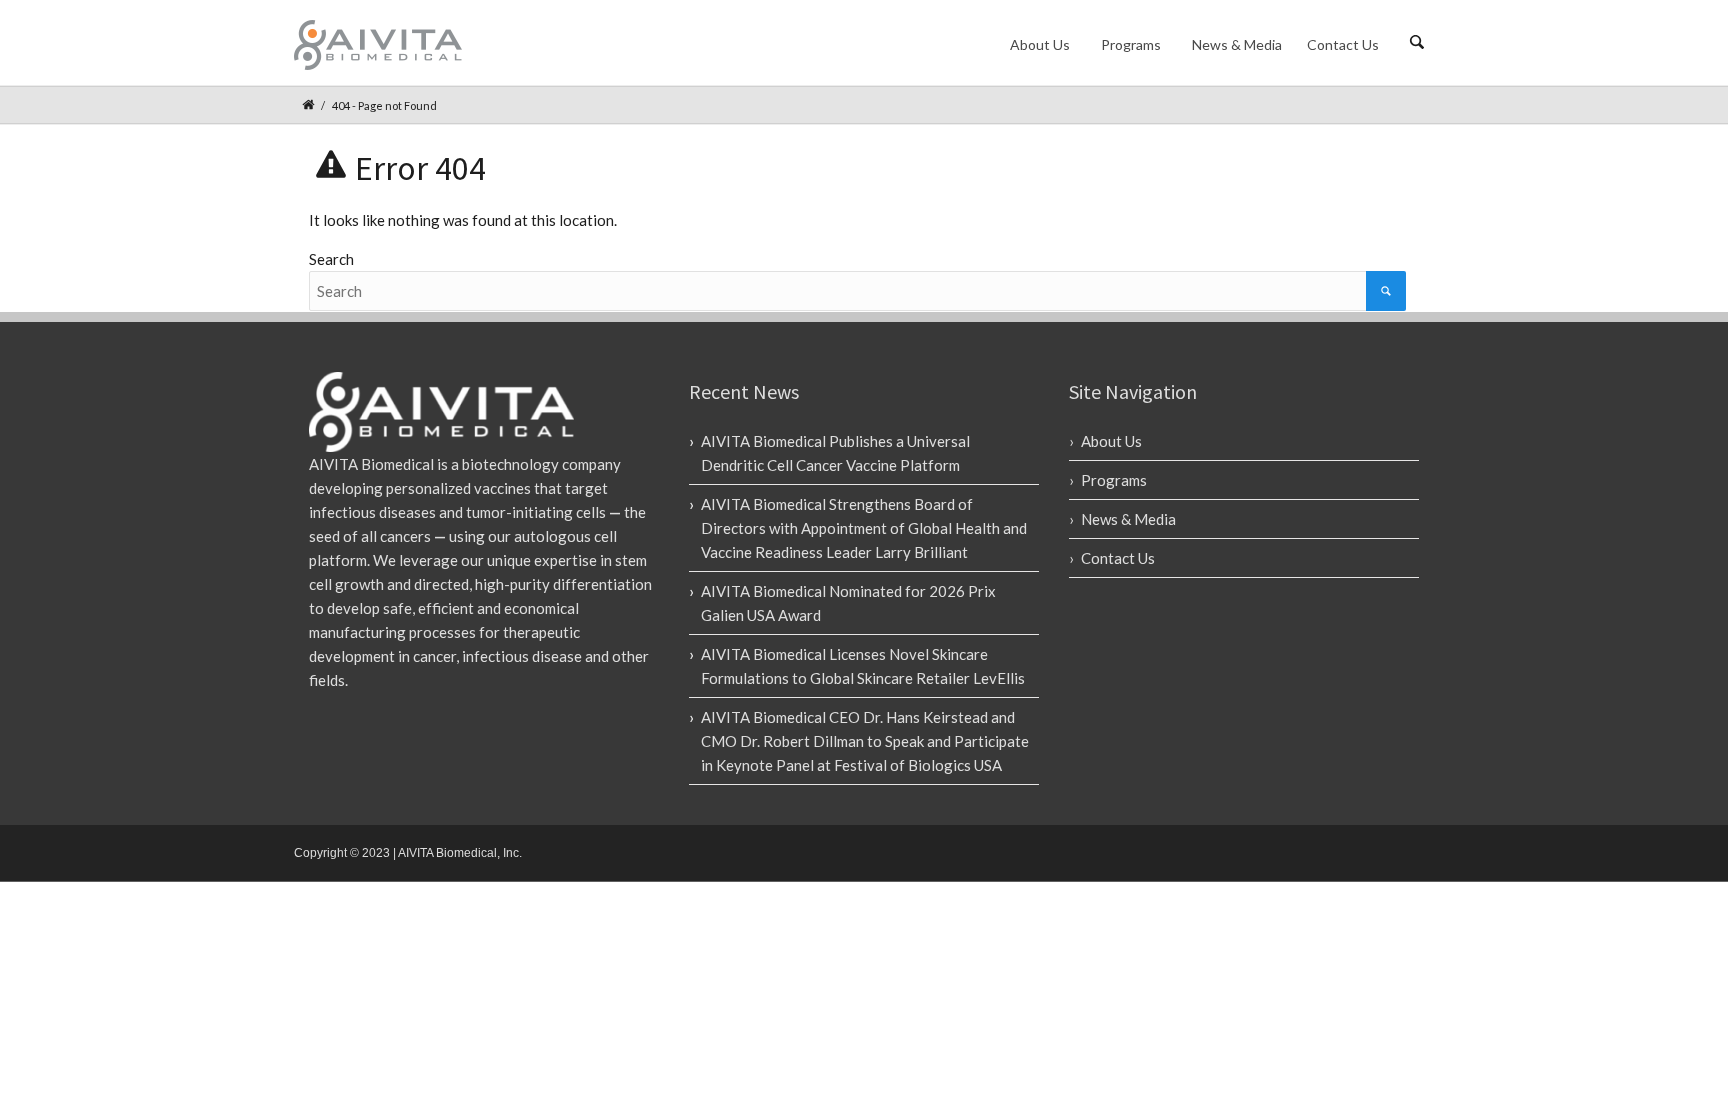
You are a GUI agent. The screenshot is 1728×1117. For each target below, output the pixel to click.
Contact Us (1343, 44)
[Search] (1386, 291)
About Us (1040, 44)
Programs (1131, 44)
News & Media (1237, 44)
